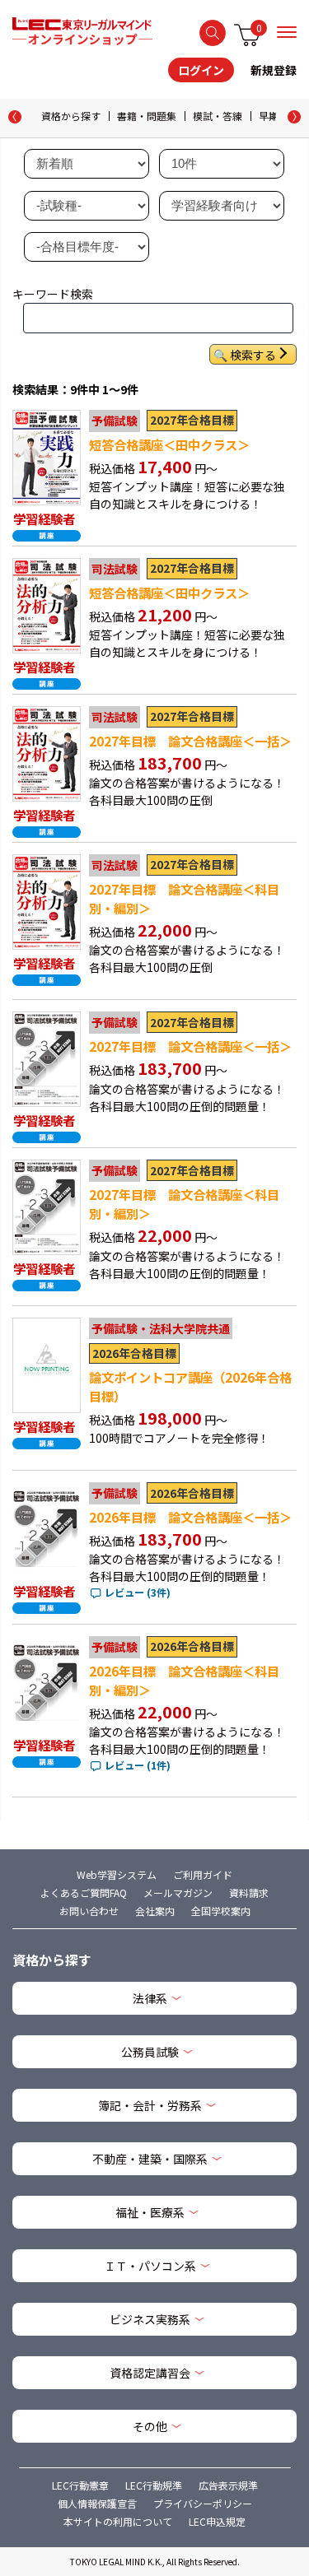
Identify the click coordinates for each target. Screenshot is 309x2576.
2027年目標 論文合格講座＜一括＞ (190, 741)
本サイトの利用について (118, 2521)
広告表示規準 (228, 2485)
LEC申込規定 (217, 2521)
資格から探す (71, 116)
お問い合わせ (89, 1911)
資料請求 (249, 1892)
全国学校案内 (221, 1911)
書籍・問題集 (147, 116)
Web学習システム (117, 1874)
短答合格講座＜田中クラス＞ (169, 444)
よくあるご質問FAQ (84, 1892)
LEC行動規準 (154, 2485)
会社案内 (155, 1911)
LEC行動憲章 (80, 2485)
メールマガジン (178, 1892)
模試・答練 (218, 116)
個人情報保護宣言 (97, 2503)
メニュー (287, 32)
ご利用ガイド (203, 1874)
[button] (294, 117)
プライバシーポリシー (203, 2503)
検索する (213, 33)
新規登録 (274, 70)
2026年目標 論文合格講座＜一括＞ (190, 1517)
